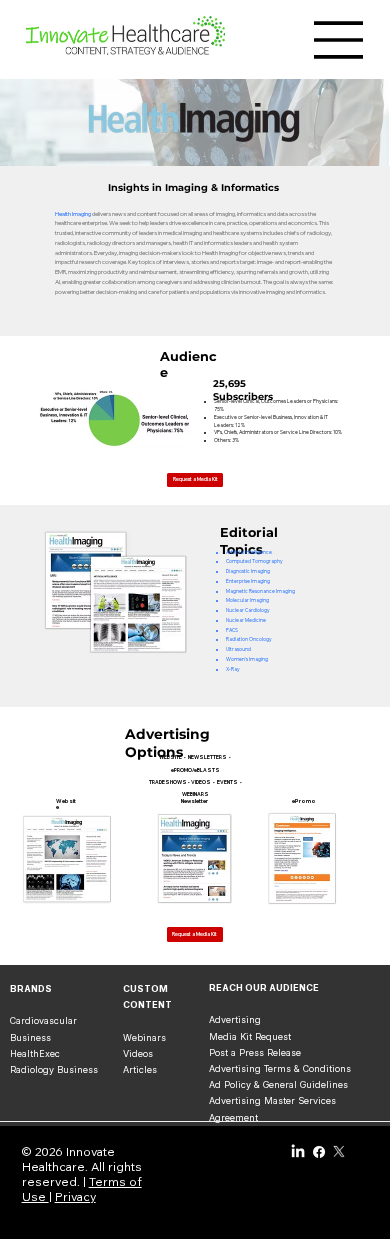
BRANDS (31, 988)
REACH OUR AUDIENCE (264, 987)
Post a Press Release (255, 1052)
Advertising (235, 1019)
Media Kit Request (250, 1036)
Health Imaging (73, 214)
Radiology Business (54, 1069)
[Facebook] (319, 1152)
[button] (195, 934)
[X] (339, 1152)
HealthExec (35, 1053)
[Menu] (339, 40)
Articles (140, 1069)
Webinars (144, 1037)
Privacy (75, 1196)
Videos (138, 1053)
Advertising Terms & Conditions (280, 1068)
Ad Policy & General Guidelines (278, 1084)
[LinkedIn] (298, 1152)
